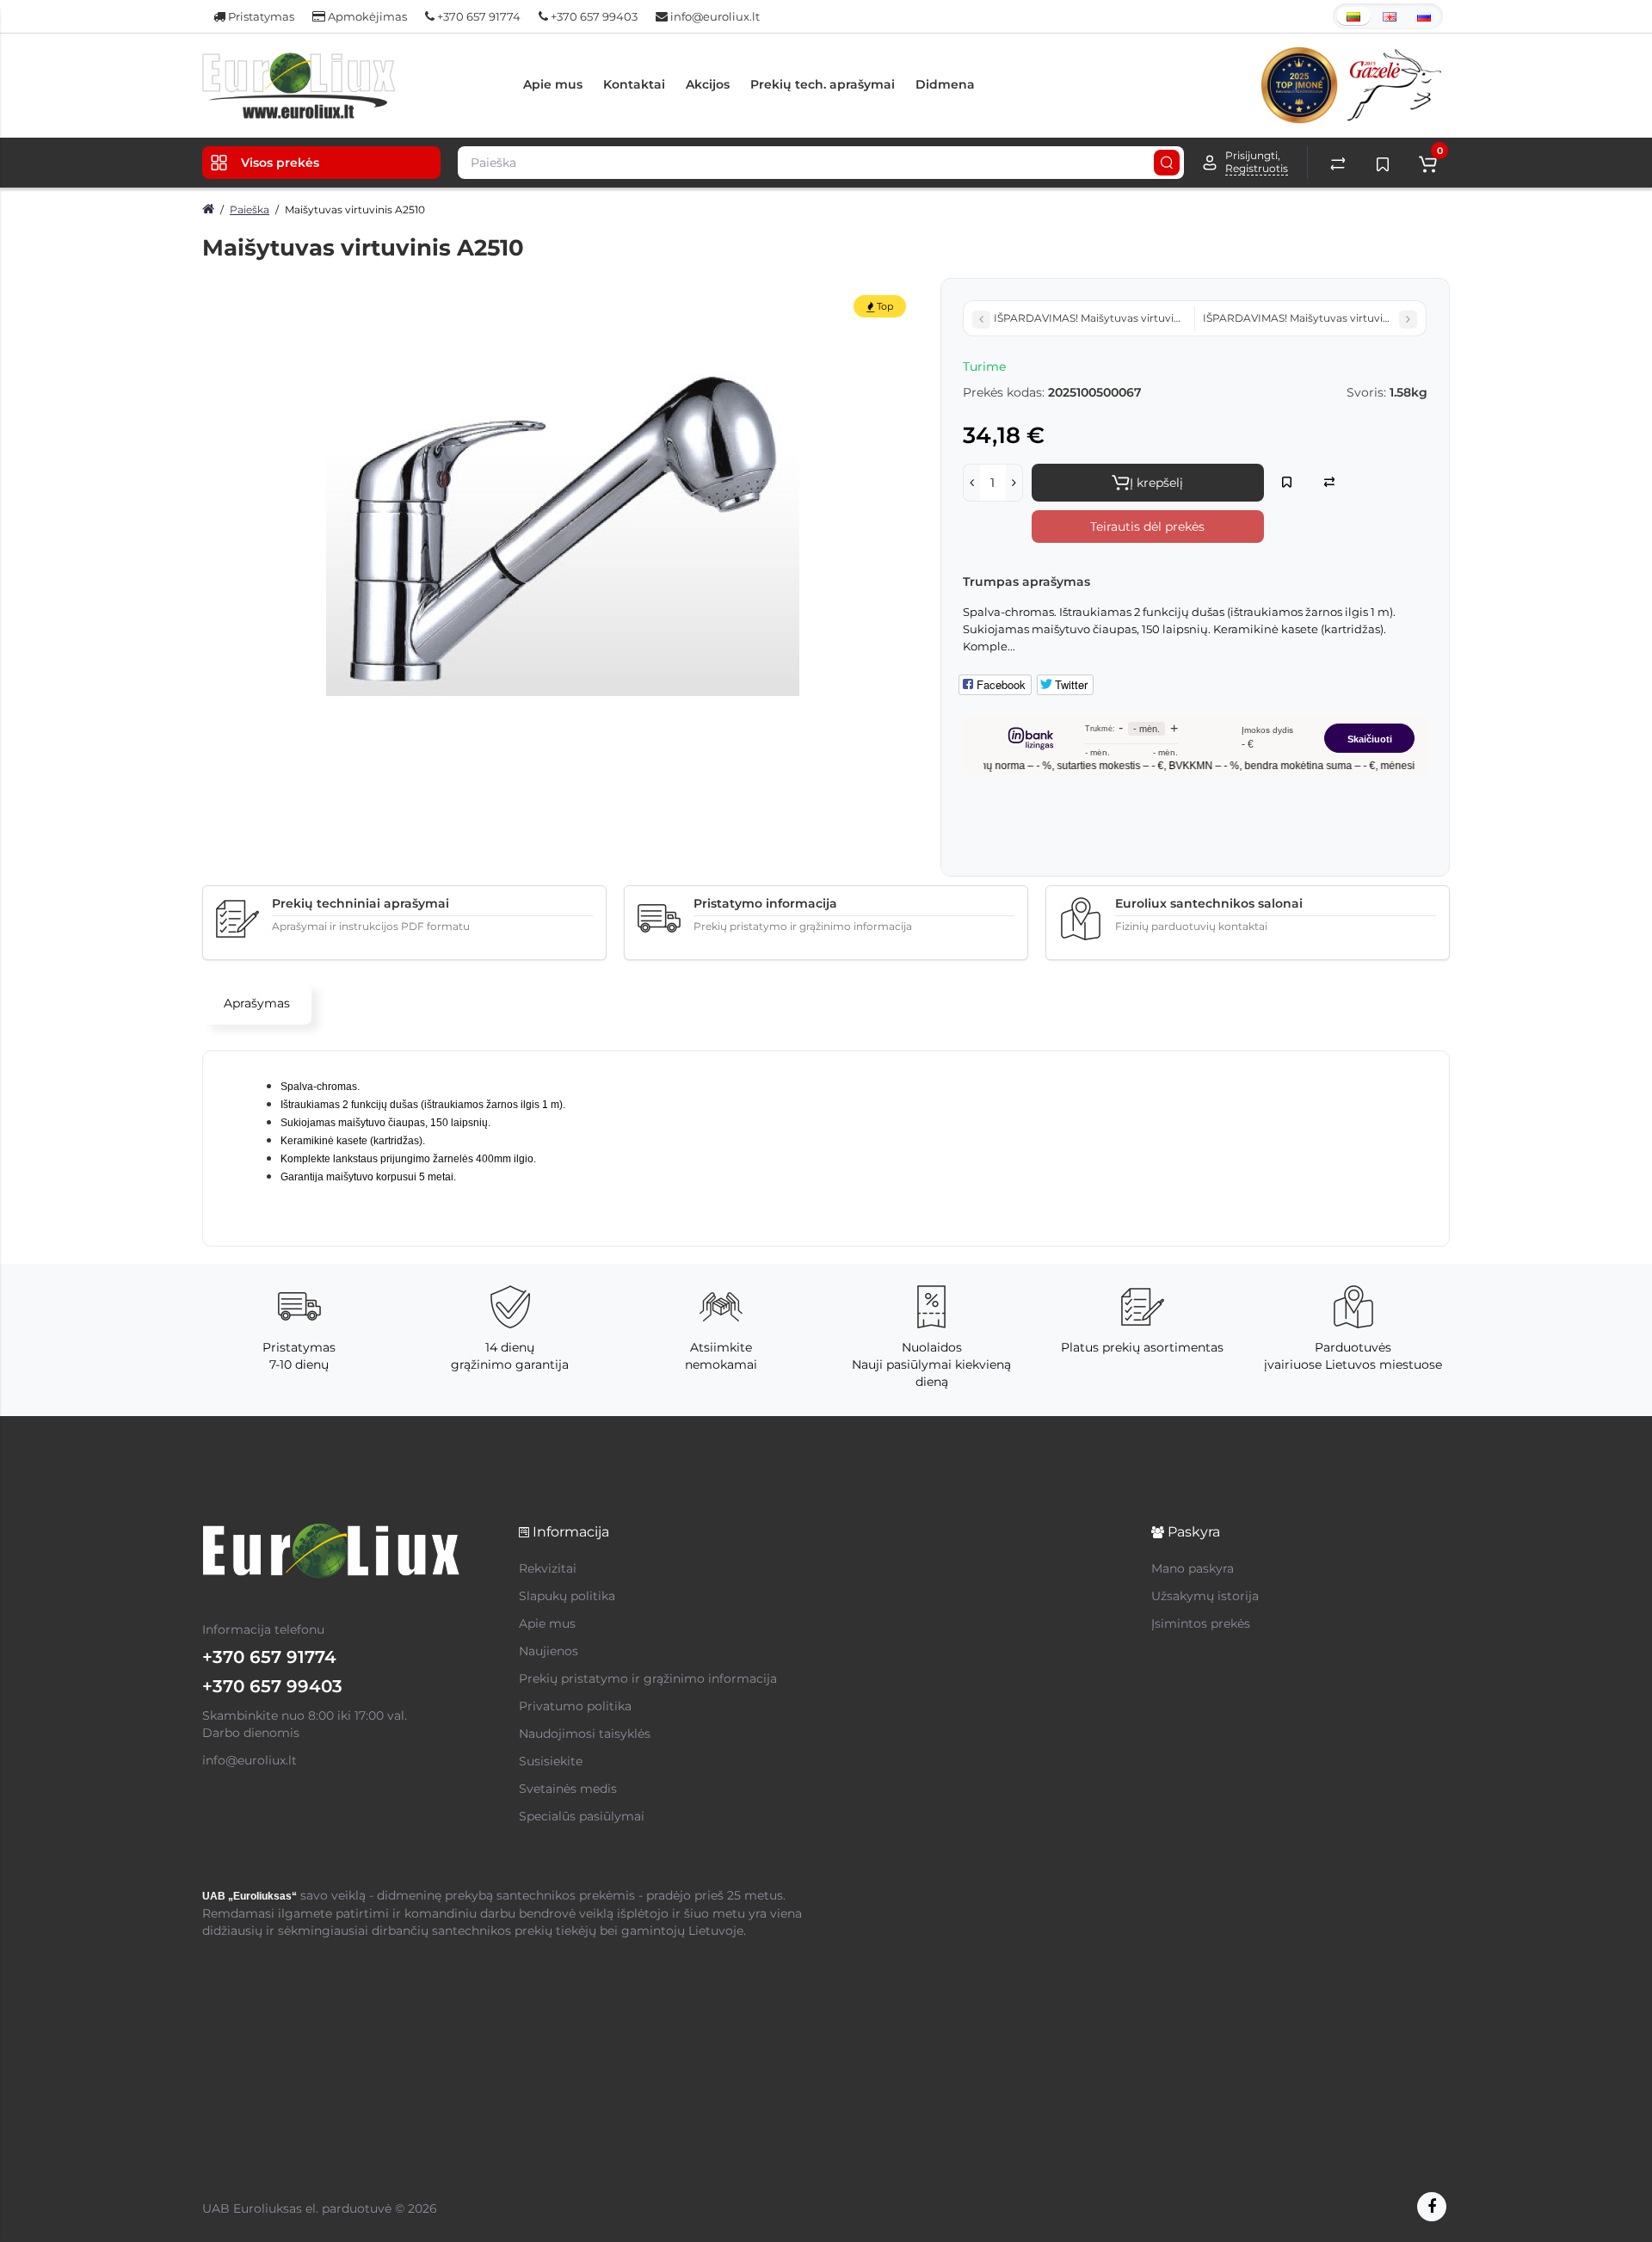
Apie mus (553, 84)
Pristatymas (260, 16)
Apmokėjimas (366, 16)
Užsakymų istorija (1205, 1596)
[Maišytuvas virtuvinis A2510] (563, 514)
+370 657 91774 (478, 16)
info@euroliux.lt (714, 16)
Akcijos (708, 84)
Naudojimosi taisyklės (585, 1734)
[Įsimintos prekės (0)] (1383, 163)
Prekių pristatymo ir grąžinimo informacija (648, 1678)
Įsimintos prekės (1201, 1623)
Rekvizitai (548, 1568)
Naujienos (549, 1651)
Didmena (945, 84)
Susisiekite (551, 1761)
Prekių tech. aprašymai (823, 84)
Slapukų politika (567, 1596)
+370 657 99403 (593, 16)
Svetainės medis (568, 1789)
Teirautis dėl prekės (1147, 527)
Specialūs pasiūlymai (582, 1816)
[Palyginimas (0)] (1338, 163)
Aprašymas (257, 1003)
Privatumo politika (575, 1706)
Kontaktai (634, 84)
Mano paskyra (1193, 1568)
